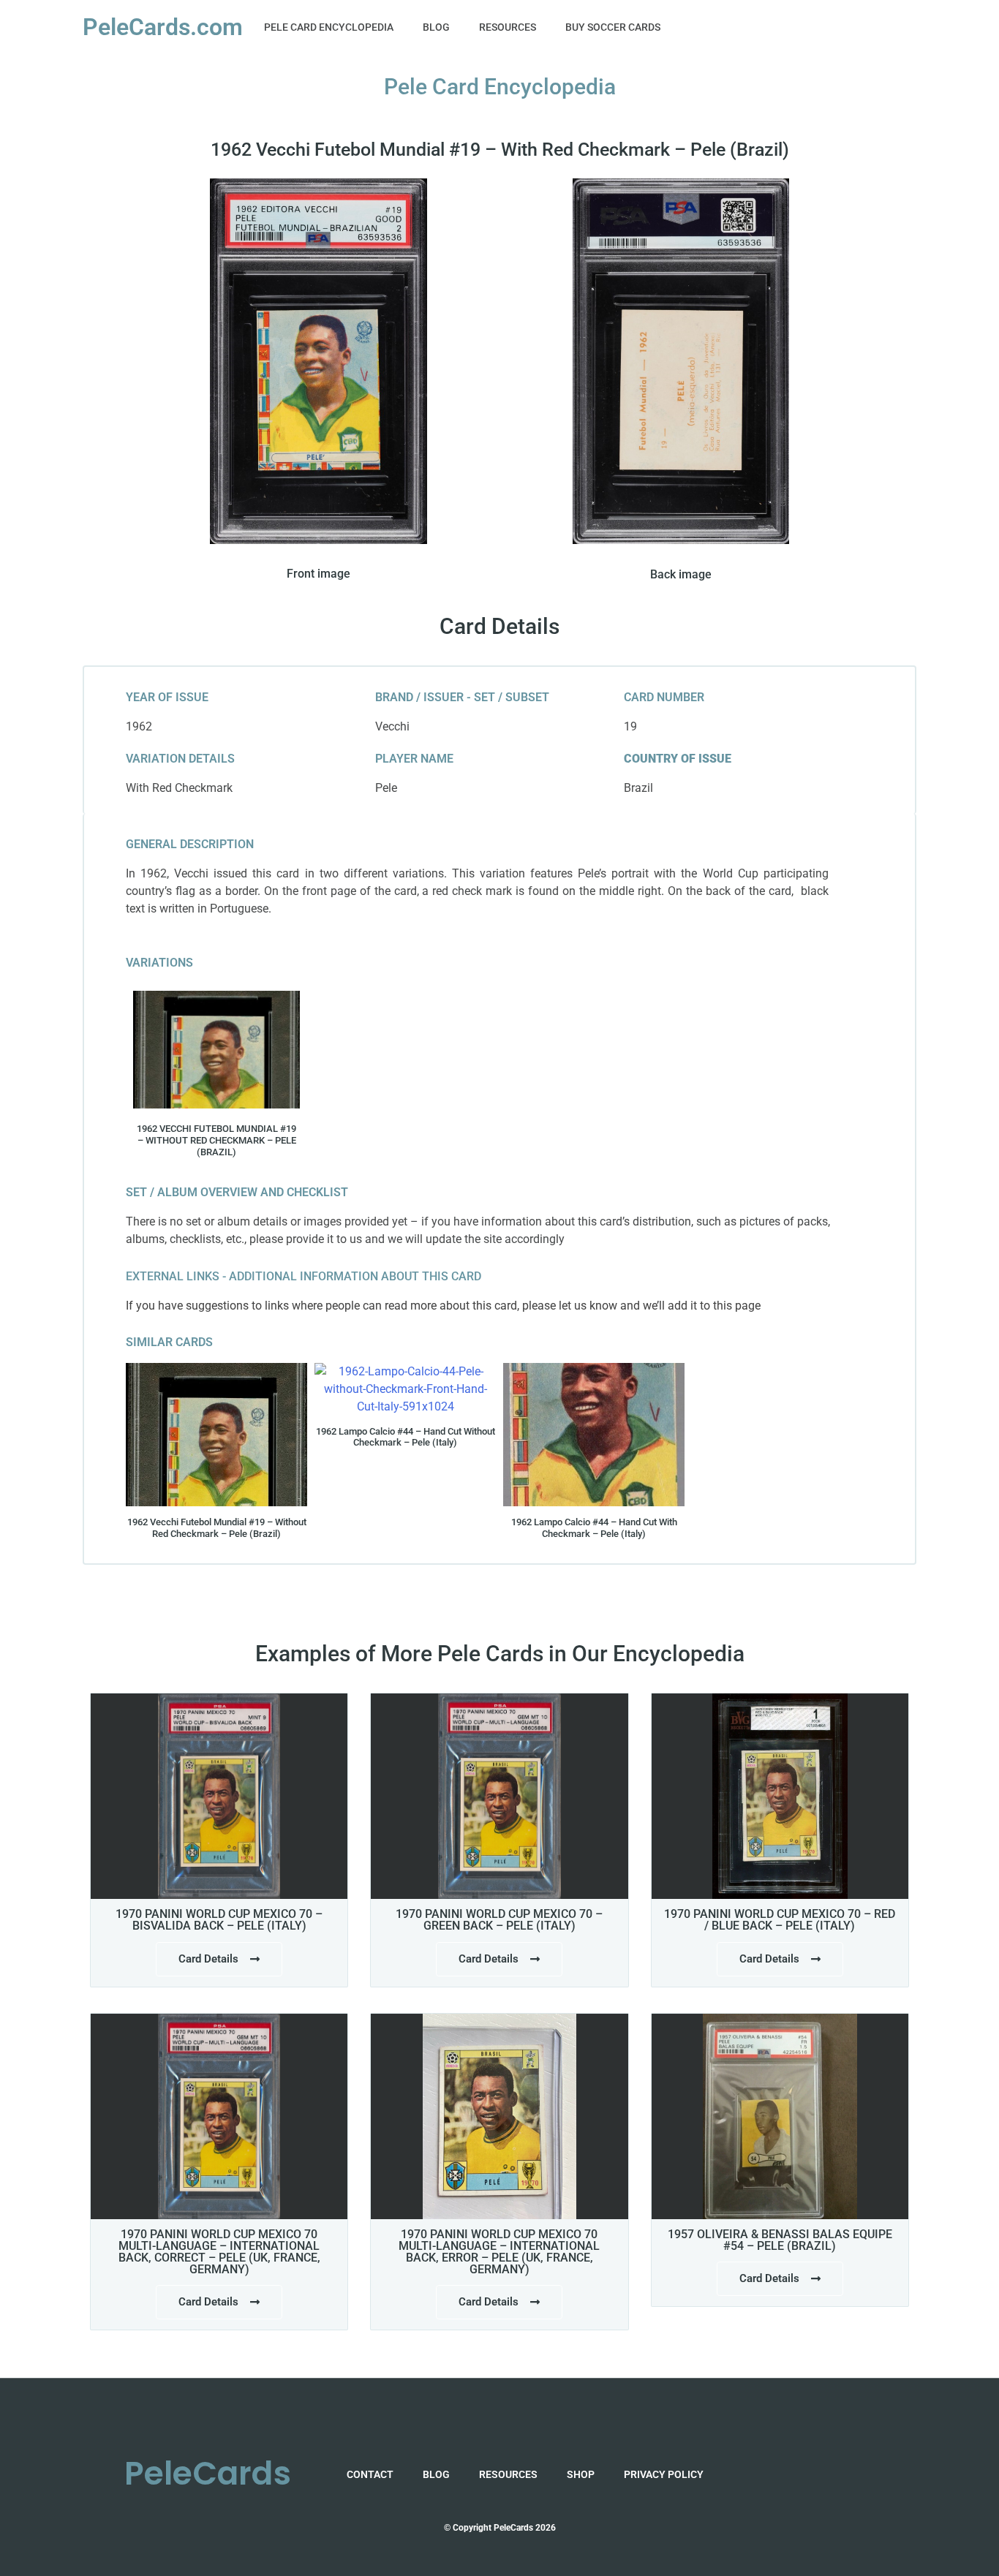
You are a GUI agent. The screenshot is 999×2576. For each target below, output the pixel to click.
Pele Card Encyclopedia (329, 27)
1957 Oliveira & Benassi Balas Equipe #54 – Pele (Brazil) (780, 2240)
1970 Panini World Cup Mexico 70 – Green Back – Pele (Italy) (499, 1920)
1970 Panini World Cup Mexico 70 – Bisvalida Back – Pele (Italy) (219, 1920)
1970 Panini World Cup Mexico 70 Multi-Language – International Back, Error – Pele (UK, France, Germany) (499, 2252)
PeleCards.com (163, 27)
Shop (581, 2474)
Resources (508, 27)
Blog (436, 27)
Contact (370, 2474)
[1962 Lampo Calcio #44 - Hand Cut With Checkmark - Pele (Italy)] (594, 1435)
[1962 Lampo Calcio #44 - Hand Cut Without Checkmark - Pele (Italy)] (405, 1389)
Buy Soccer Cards (613, 27)
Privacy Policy (664, 2474)
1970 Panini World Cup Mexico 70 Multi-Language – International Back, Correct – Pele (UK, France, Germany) (219, 2252)
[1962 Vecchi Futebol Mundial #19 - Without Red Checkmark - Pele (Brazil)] (216, 1050)
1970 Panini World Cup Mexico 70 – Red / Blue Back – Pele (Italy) (780, 1920)
